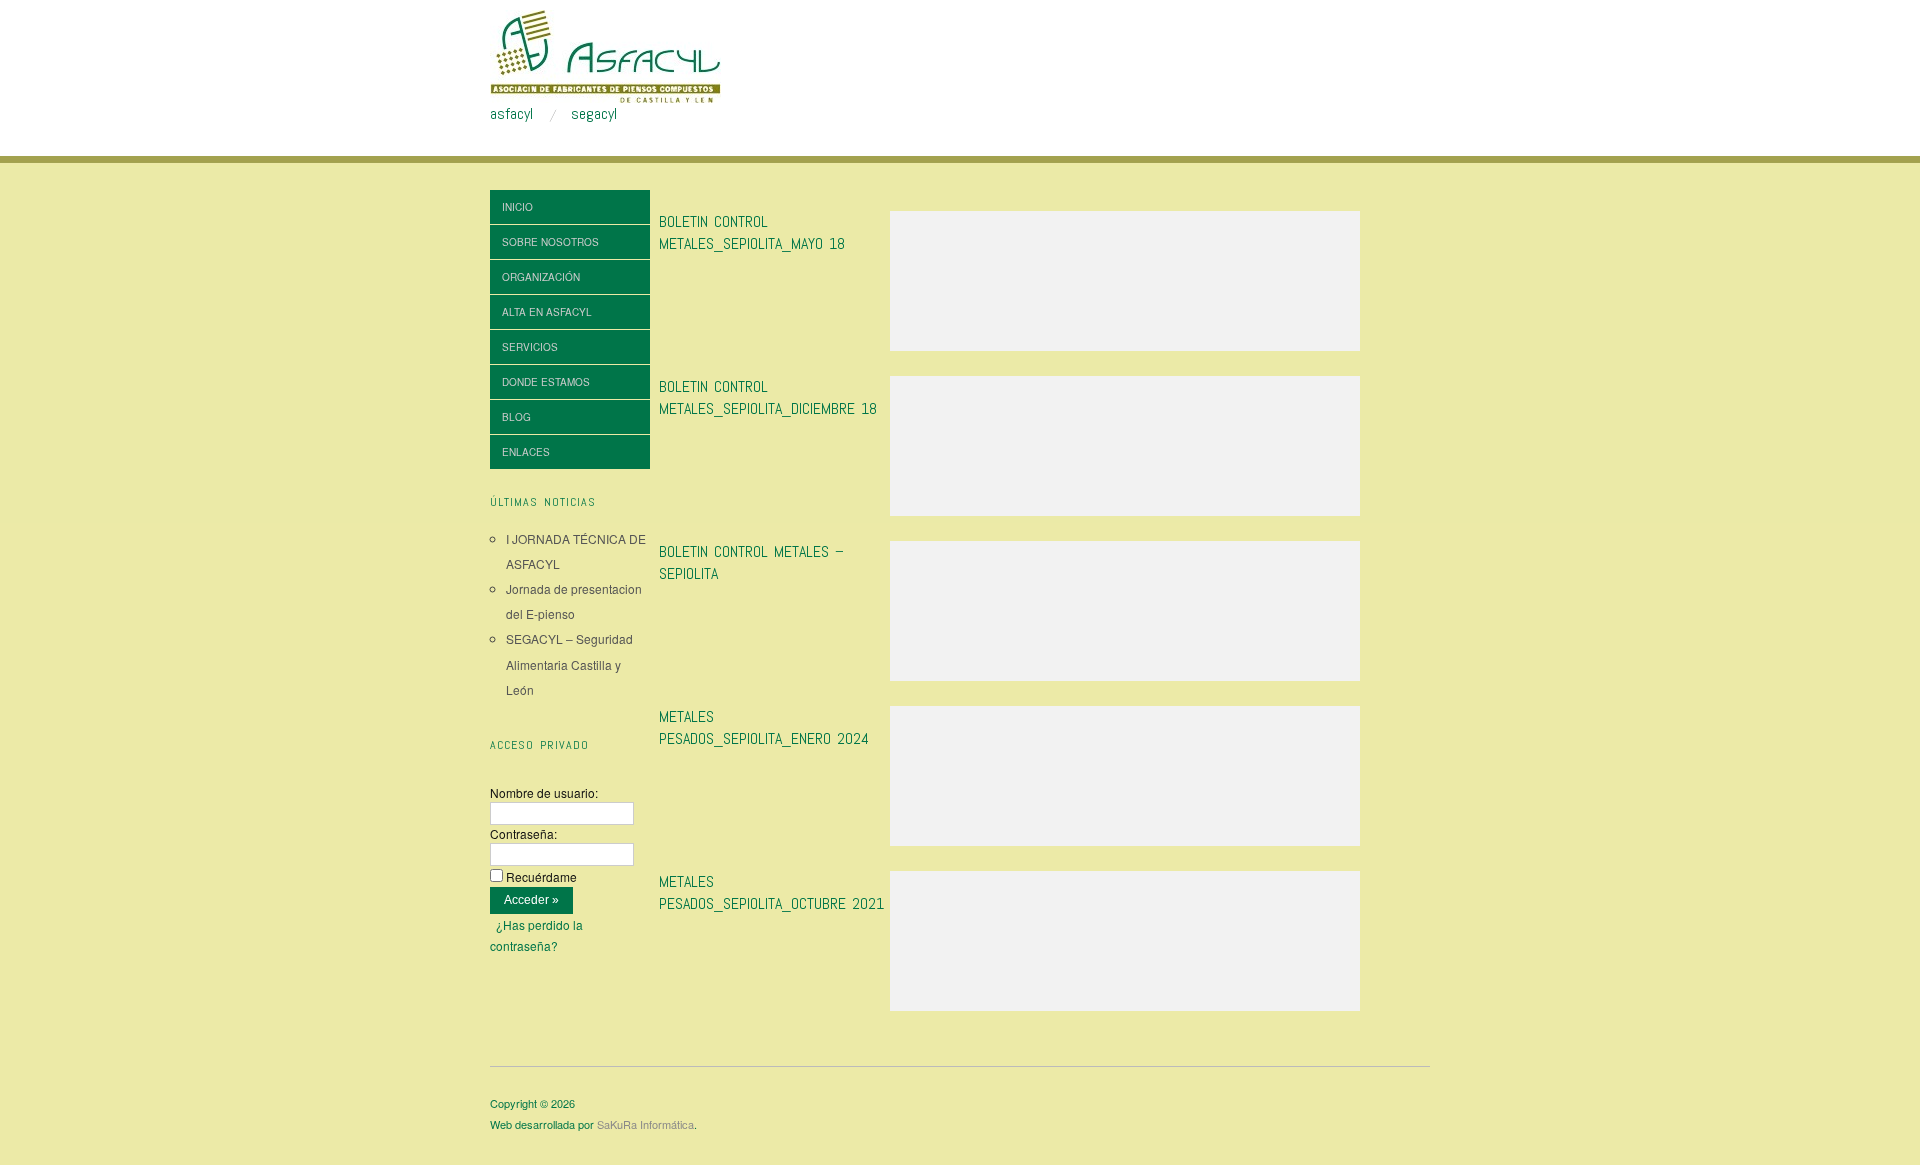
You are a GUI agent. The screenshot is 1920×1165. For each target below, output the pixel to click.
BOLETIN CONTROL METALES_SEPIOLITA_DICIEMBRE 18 (768, 397)
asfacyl (511, 114)
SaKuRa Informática (645, 1124)
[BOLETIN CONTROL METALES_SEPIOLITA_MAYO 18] (1125, 286)
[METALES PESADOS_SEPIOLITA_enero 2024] (1125, 781)
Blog (516, 417)
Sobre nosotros (550, 242)
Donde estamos (546, 382)
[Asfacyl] (605, 54)
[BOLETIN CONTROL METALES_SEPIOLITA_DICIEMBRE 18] (1125, 451)
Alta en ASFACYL (547, 312)
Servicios (530, 347)
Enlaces (526, 452)
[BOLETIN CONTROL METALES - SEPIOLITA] (1125, 616)
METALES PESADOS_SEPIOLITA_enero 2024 (764, 727)
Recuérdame (541, 876)
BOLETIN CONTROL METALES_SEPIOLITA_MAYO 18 (752, 232)
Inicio (517, 207)
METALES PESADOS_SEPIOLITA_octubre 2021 (771, 892)
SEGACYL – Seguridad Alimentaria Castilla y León (569, 663)
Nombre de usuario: (544, 792)
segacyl (594, 114)
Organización (541, 277)
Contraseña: (523, 833)
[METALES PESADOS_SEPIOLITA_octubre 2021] (1125, 946)
